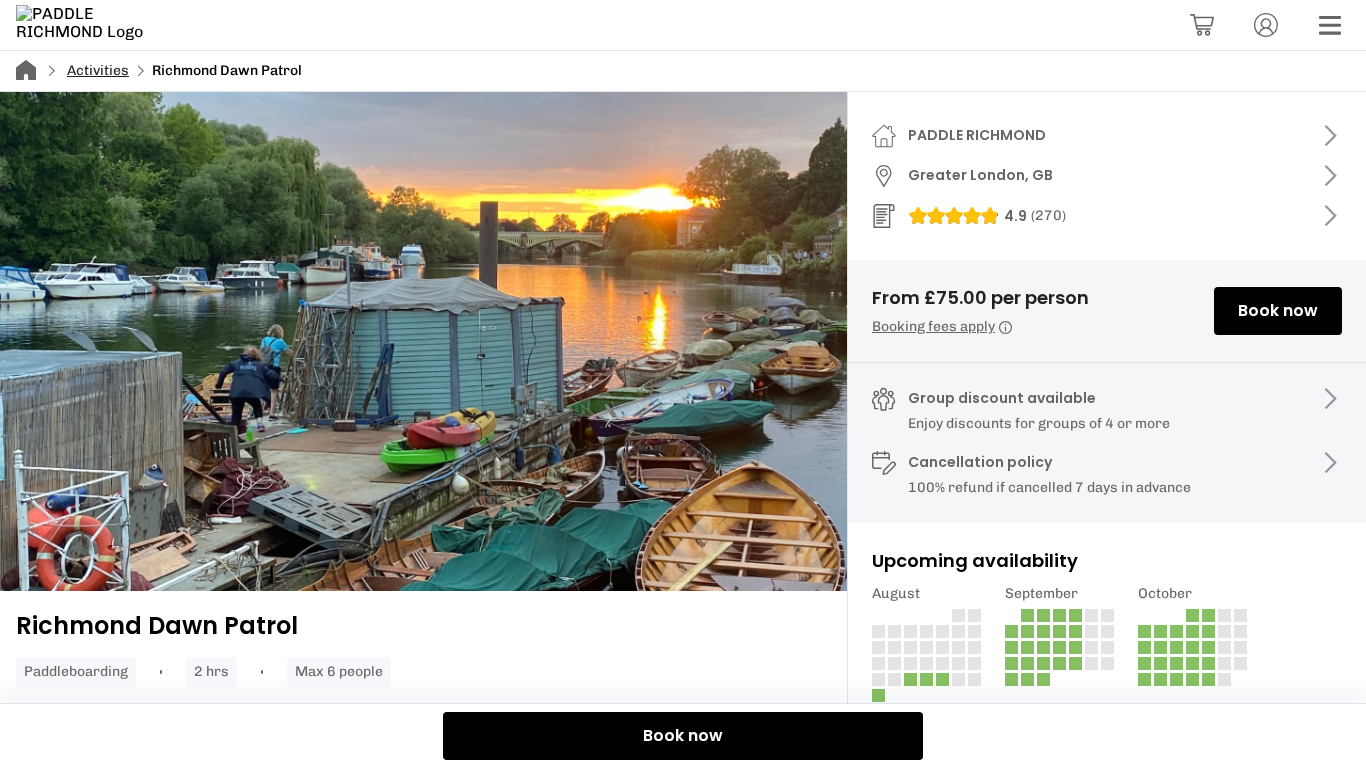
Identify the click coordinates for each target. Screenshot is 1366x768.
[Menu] (1330, 25)
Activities (98, 70)
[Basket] (1202, 25)
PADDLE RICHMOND (977, 135)
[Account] (1266, 25)
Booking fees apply (933, 326)
